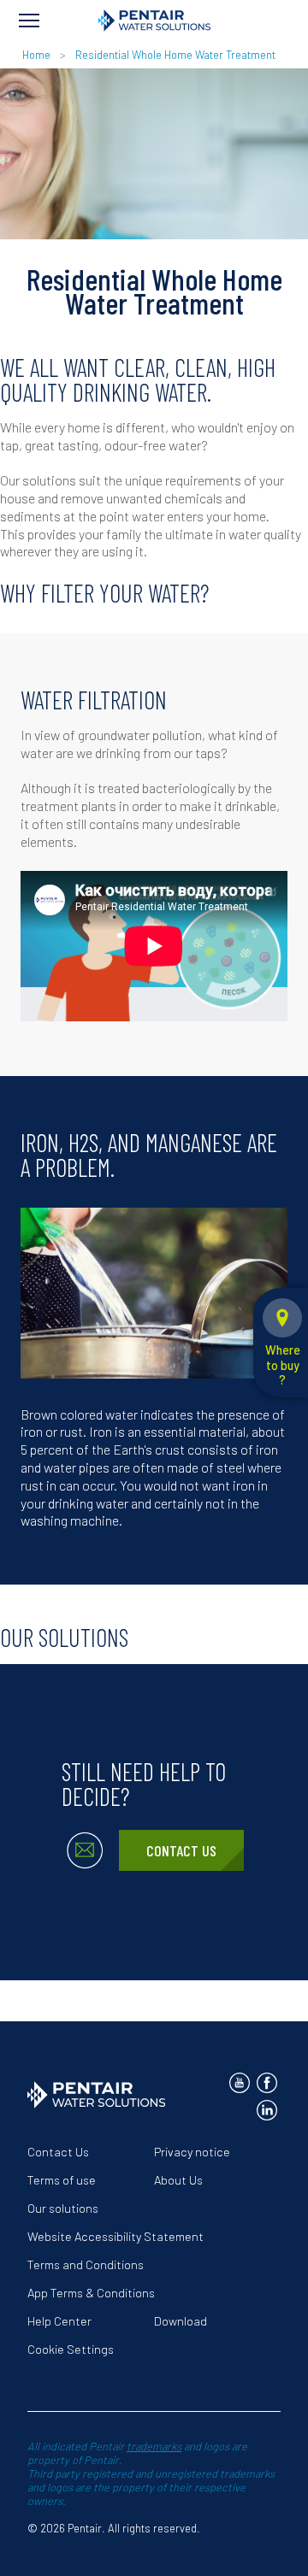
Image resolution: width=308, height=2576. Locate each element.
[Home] (154, 21)
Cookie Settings (71, 2349)
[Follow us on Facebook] (267, 2083)
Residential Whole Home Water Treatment (175, 55)
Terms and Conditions (86, 2264)
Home (36, 55)
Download (181, 2321)
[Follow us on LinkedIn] (267, 2110)
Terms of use (62, 2180)
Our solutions (63, 2208)
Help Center (59, 2321)
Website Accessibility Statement (115, 2236)
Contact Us (181, 1850)
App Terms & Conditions (91, 2293)
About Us (178, 2180)
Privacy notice (192, 2152)
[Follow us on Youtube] (240, 2083)
